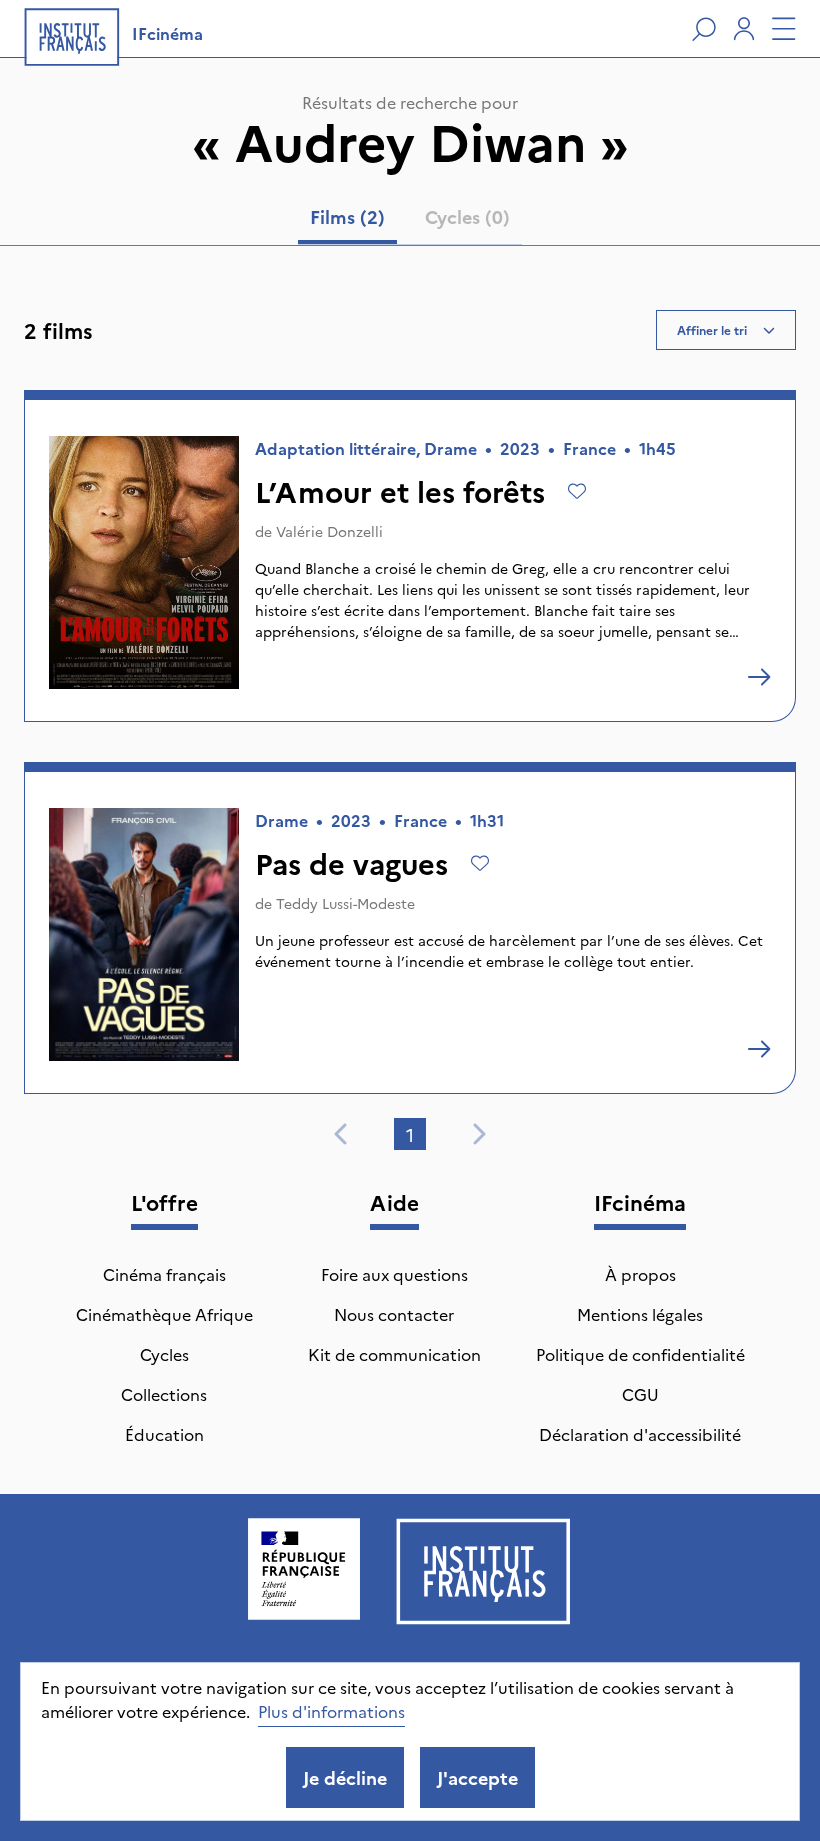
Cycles (164, 1354)
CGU (640, 1394)
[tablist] (410, 221)
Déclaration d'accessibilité (640, 1434)
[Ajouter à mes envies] (577, 491)
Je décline (345, 1777)
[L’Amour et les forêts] (759, 677)
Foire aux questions (394, 1274)
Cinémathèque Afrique (164, 1314)
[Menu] (784, 29)
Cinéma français (164, 1274)
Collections (164, 1394)
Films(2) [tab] (347, 216)
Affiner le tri (712, 329)
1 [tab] (410, 1134)
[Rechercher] (704, 29)
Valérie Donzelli (329, 531)
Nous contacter (394, 1314)
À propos (640, 1274)
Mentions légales (640, 1314)
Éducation (164, 1434)
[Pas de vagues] (759, 1049)
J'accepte (477, 1777)
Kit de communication (394, 1354)
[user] (744, 29)
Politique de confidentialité (640, 1354)
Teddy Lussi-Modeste (345, 903)
